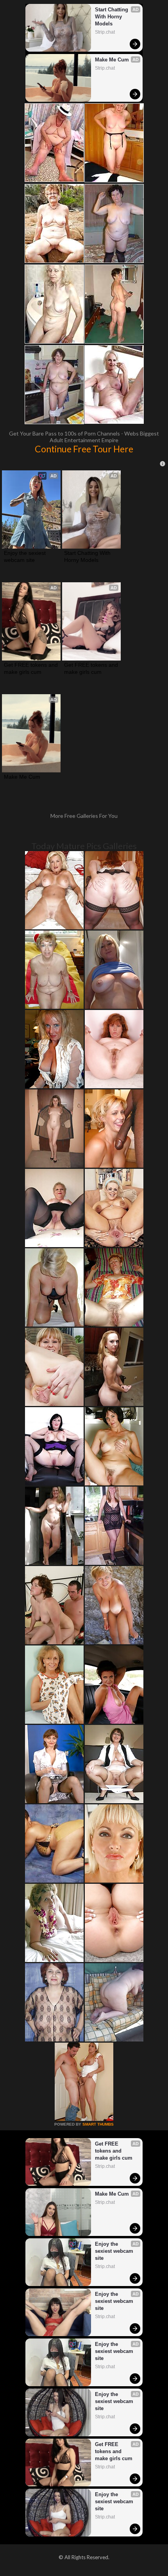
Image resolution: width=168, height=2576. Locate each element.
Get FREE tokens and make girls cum (31, 668)
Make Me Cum (112, 60)
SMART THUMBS (98, 2124)
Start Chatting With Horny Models (112, 17)
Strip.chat (105, 32)
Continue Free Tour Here (84, 449)
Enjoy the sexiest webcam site (26, 556)
